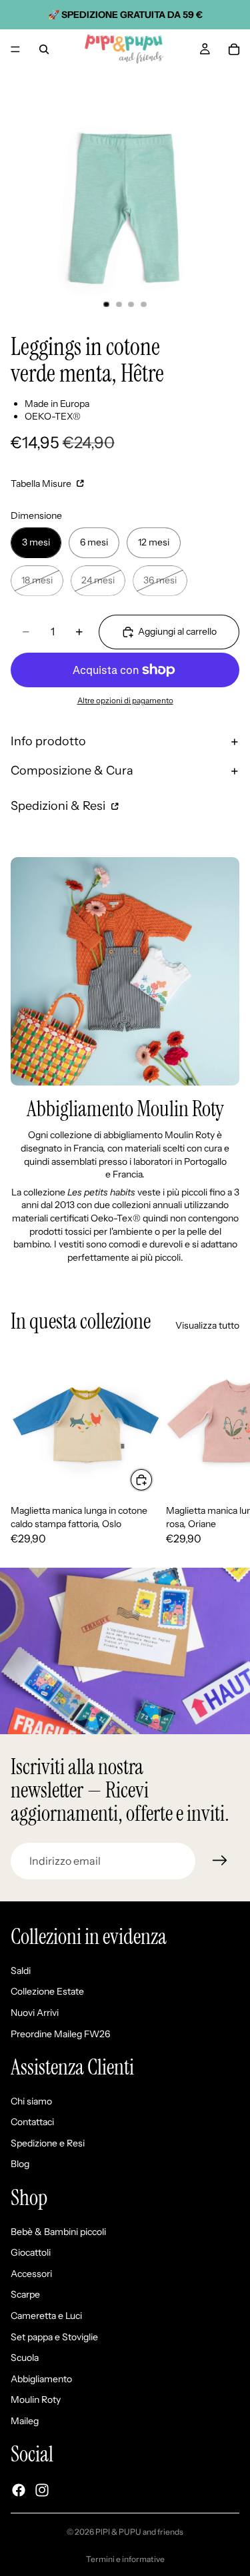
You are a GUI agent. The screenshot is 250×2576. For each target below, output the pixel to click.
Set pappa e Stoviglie (54, 2337)
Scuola (25, 2358)
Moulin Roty (36, 2400)
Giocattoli (31, 2253)
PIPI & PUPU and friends (139, 2532)
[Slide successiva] (225, 1447)
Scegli (153, 1479)
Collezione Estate (47, 1992)
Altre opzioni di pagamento (125, 701)
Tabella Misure (42, 483)
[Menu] (15, 49)
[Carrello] (234, 49)
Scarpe (25, 2295)
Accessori (31, 2274)
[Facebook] (19, 2490)
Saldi (21, 1971)
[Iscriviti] (220, 1861)
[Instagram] (42, 2490)
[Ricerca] (44, 49)
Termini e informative (125, 2559)
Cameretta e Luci (46, 2316)
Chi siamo (31, 2101)
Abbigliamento (41, 2379)
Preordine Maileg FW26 (60, 2034)
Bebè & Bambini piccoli (58, 2232)
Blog (20, 2164)
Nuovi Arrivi (35, 2013)
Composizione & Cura (72, 771)
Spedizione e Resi (48, 2143)
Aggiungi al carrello (177, 631)
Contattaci (32, 2122)
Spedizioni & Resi (59, 806)
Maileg (25, 2421)
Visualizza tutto (207, 1325)
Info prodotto (48, 741)
